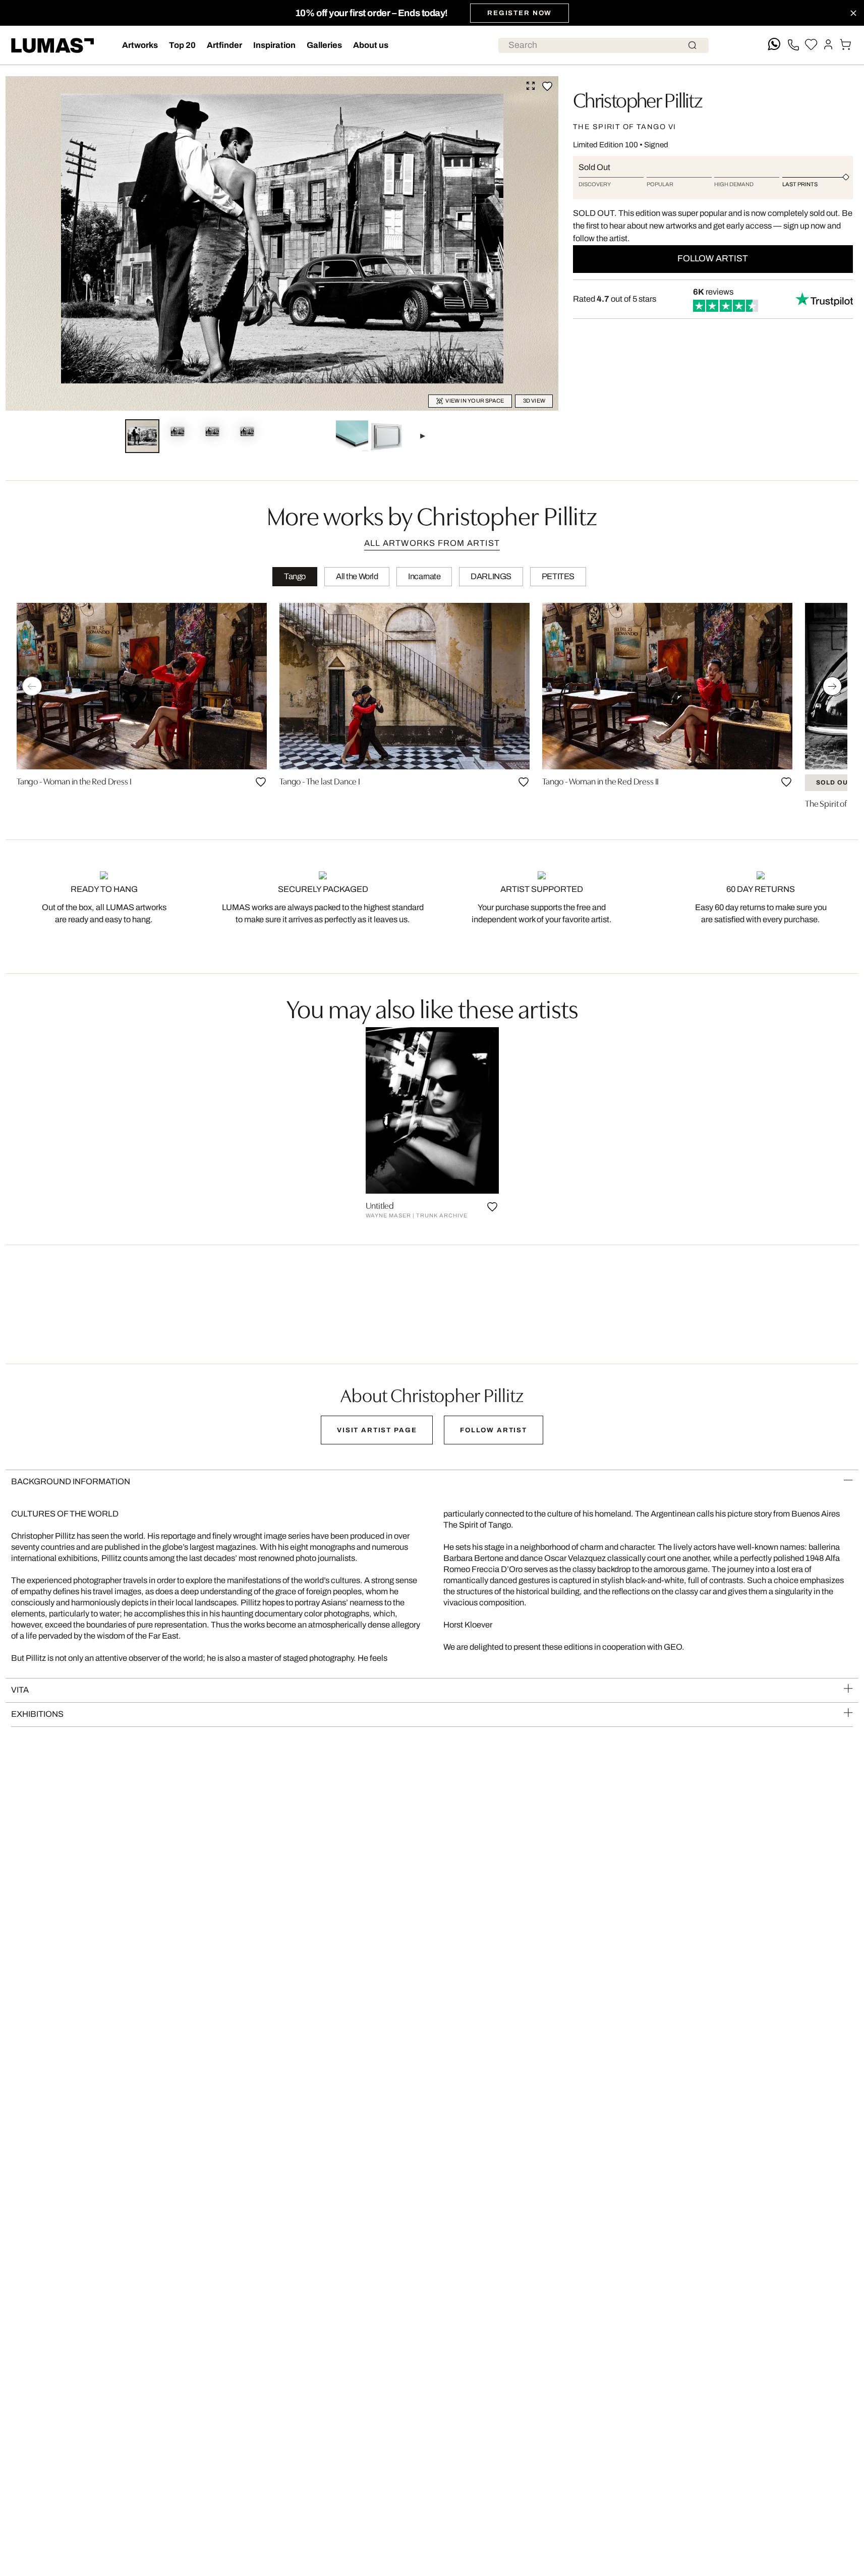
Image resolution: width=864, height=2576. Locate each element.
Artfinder (224, 45)
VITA (20, 1690)
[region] (432, 709)
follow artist (713, 259)
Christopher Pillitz (637, 99)
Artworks (140, 45)
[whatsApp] (774, 45)
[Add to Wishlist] (547, 86)
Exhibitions (37, 1714)
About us (371, 45)
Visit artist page (377, 1430)
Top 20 (182, 45)
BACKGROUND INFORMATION (71, 1481)
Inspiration (274, 45)
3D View (534, 401)
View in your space (475, 401)
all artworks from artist (432, 543)
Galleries (324, 45)
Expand (531, 86)
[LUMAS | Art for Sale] (53, 46)
